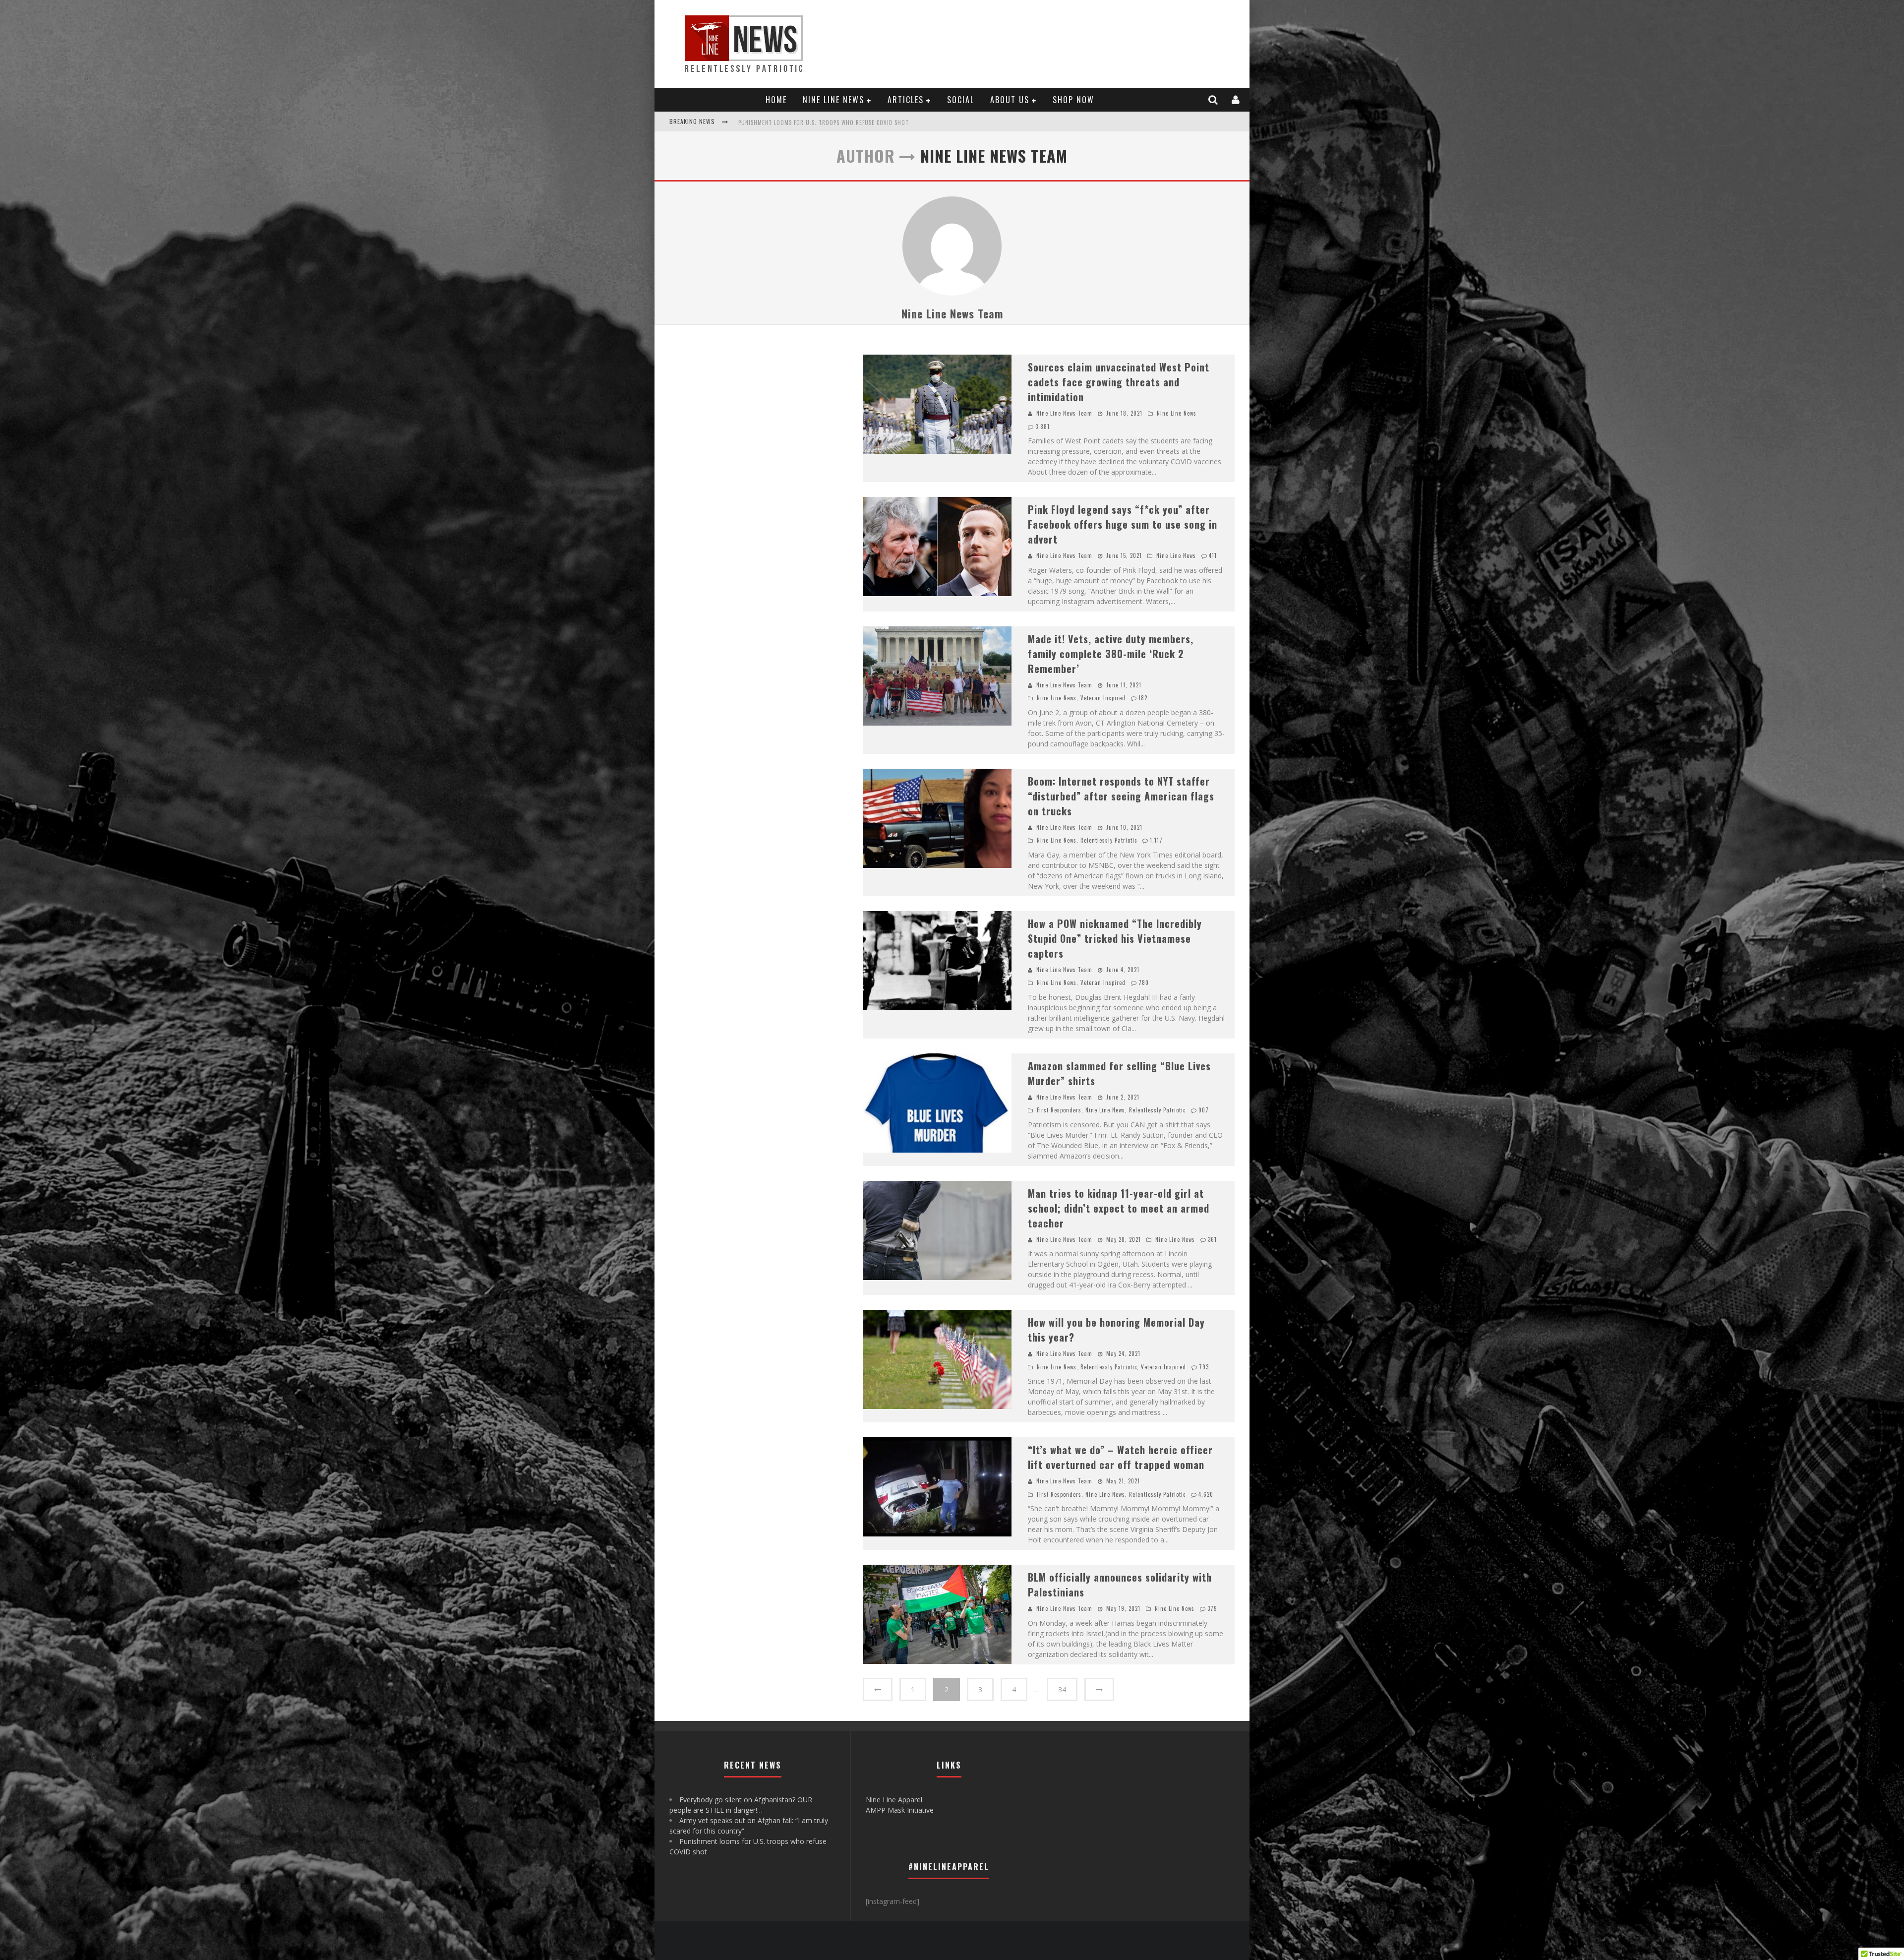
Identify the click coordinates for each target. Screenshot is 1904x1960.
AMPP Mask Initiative (900, 1810)
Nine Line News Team (952, 313)
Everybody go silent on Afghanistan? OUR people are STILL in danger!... (841, 122)
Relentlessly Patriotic (1109, 840)
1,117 (1156, 840)
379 (1212, 1608)
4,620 (1206, 1494)
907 (1204, 1110)
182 (1143, 698)
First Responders (1059, 1110)
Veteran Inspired (1103, 698)
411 (1213, 555)
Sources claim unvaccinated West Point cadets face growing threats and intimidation (1119, 382)
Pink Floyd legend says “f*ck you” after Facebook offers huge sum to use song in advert (1123, 524)
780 (1144, 982)
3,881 (1042, 427)
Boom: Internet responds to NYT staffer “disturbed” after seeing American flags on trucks (1121, 796)
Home (776, 100)
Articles (906, 100)
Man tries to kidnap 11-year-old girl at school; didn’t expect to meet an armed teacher (1119, 1208)
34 (1062, 1689)
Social (961, 100)
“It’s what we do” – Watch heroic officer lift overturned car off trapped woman (1120, 1457)
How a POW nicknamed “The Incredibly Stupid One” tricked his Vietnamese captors (1115, 938)
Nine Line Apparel (894, 1800)
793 (1204, 1367)
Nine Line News (833, 100)
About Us (1010, 100)
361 (1212, 1239)
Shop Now (1073, 100)
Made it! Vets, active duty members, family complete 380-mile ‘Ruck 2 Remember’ (1111, 654)
